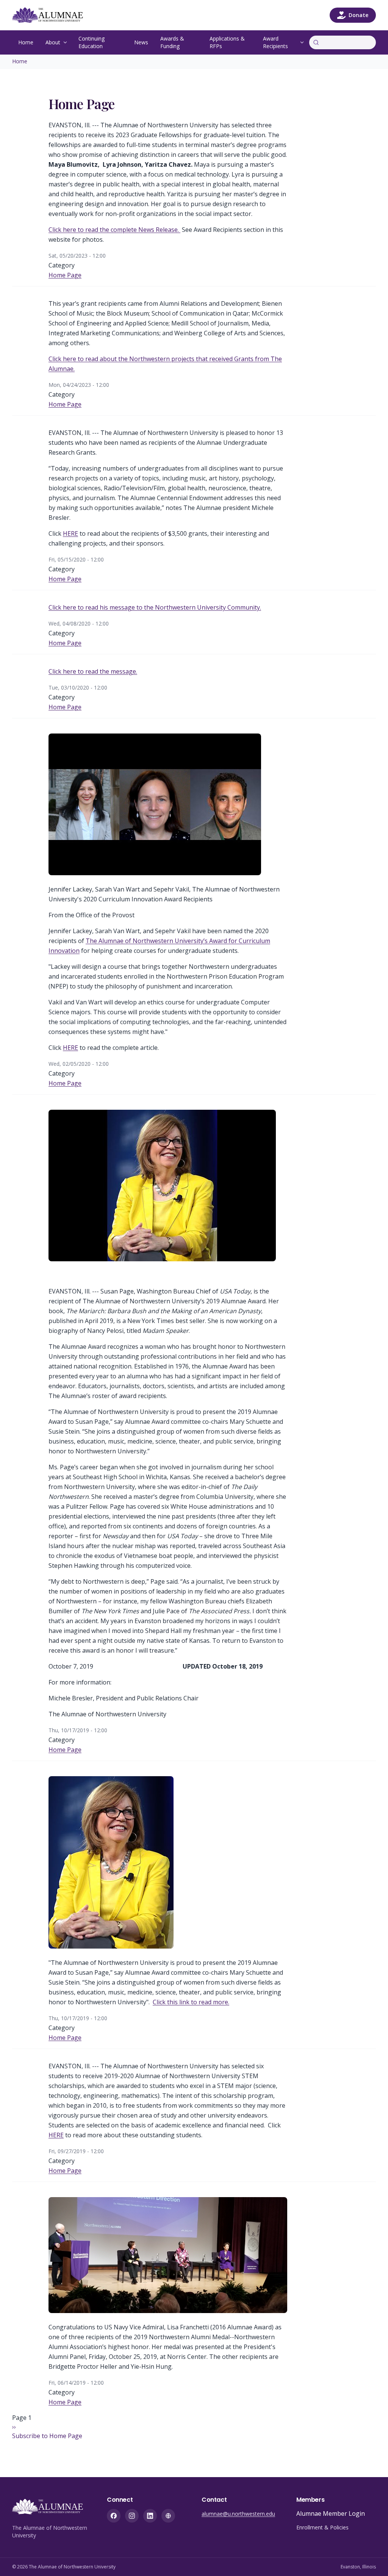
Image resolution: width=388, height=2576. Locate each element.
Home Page (65, 275)
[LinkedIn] (150, 2516)
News (141, 42)
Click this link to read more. (191, 2002)
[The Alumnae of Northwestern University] (52, 15)
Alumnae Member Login (331, 2513)
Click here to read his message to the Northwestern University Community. (155, 607)
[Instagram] (132, 2516)
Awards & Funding (172, 42)
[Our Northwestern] (168, 2516)
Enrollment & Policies (322, 2527)
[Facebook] (114, 2516)
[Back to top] (371, 2559)
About (53, 42)
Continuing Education (92, 42)
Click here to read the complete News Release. (114, 230)
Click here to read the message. (93, 671)
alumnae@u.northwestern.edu (238, 2514)
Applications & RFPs (227, 42)
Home (26, 42)
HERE (70, 533)
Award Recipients (275, 42)
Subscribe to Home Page (47, 2436)
